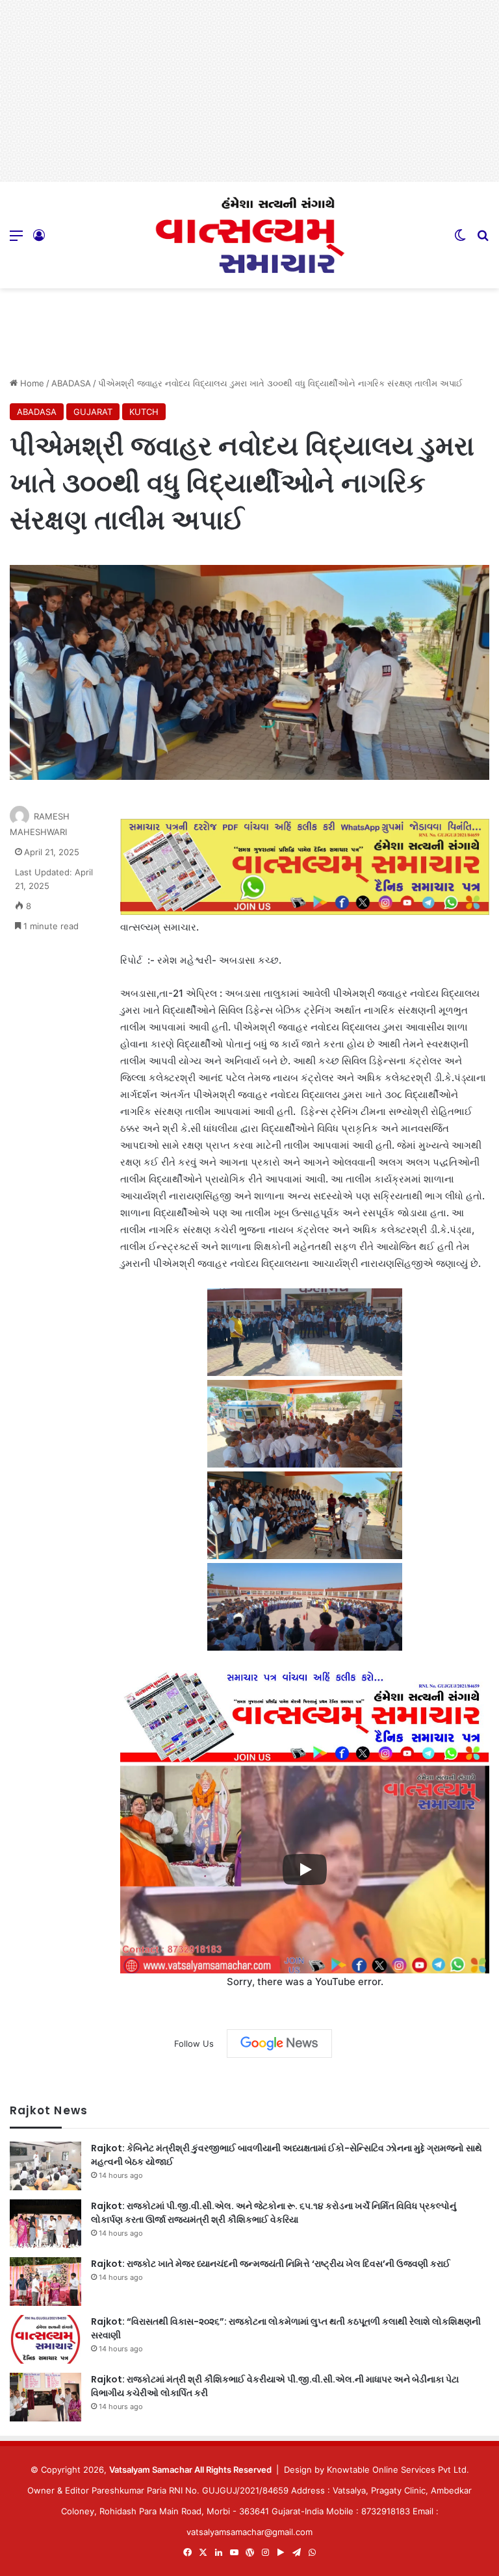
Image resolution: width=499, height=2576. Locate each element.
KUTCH (144, 412)
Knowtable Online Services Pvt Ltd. (398, 2470)
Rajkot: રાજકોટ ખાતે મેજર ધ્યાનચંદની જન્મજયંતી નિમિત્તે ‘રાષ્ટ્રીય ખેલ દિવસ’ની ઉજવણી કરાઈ (271, 2264)
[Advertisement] (249, 91)
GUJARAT (93, 412)
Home (31, 383)
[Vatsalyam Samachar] (249, 235)
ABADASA (71, 383)
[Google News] (279, 2044)
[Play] (305, 1869)
